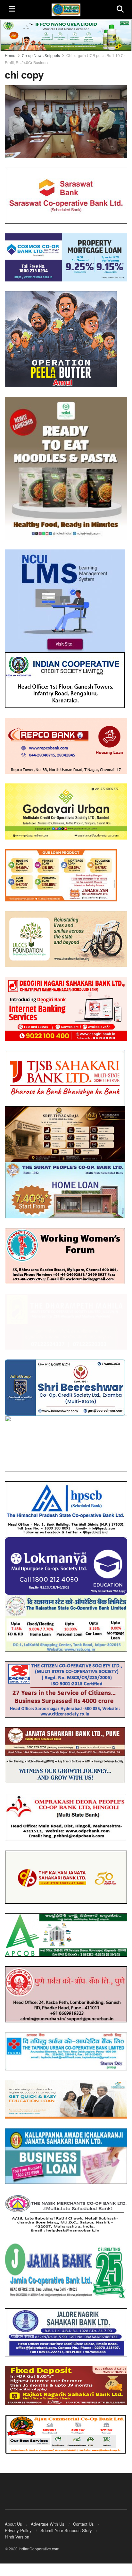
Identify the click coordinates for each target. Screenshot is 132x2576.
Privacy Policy (18, 2524)
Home (10, 55)
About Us (13, 2518)
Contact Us (83, 2518)
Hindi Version (17, 2531)
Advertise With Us (48, 2518)
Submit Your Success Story (66, 2524)
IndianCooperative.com (39, 2543)
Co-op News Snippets (41, 55)
